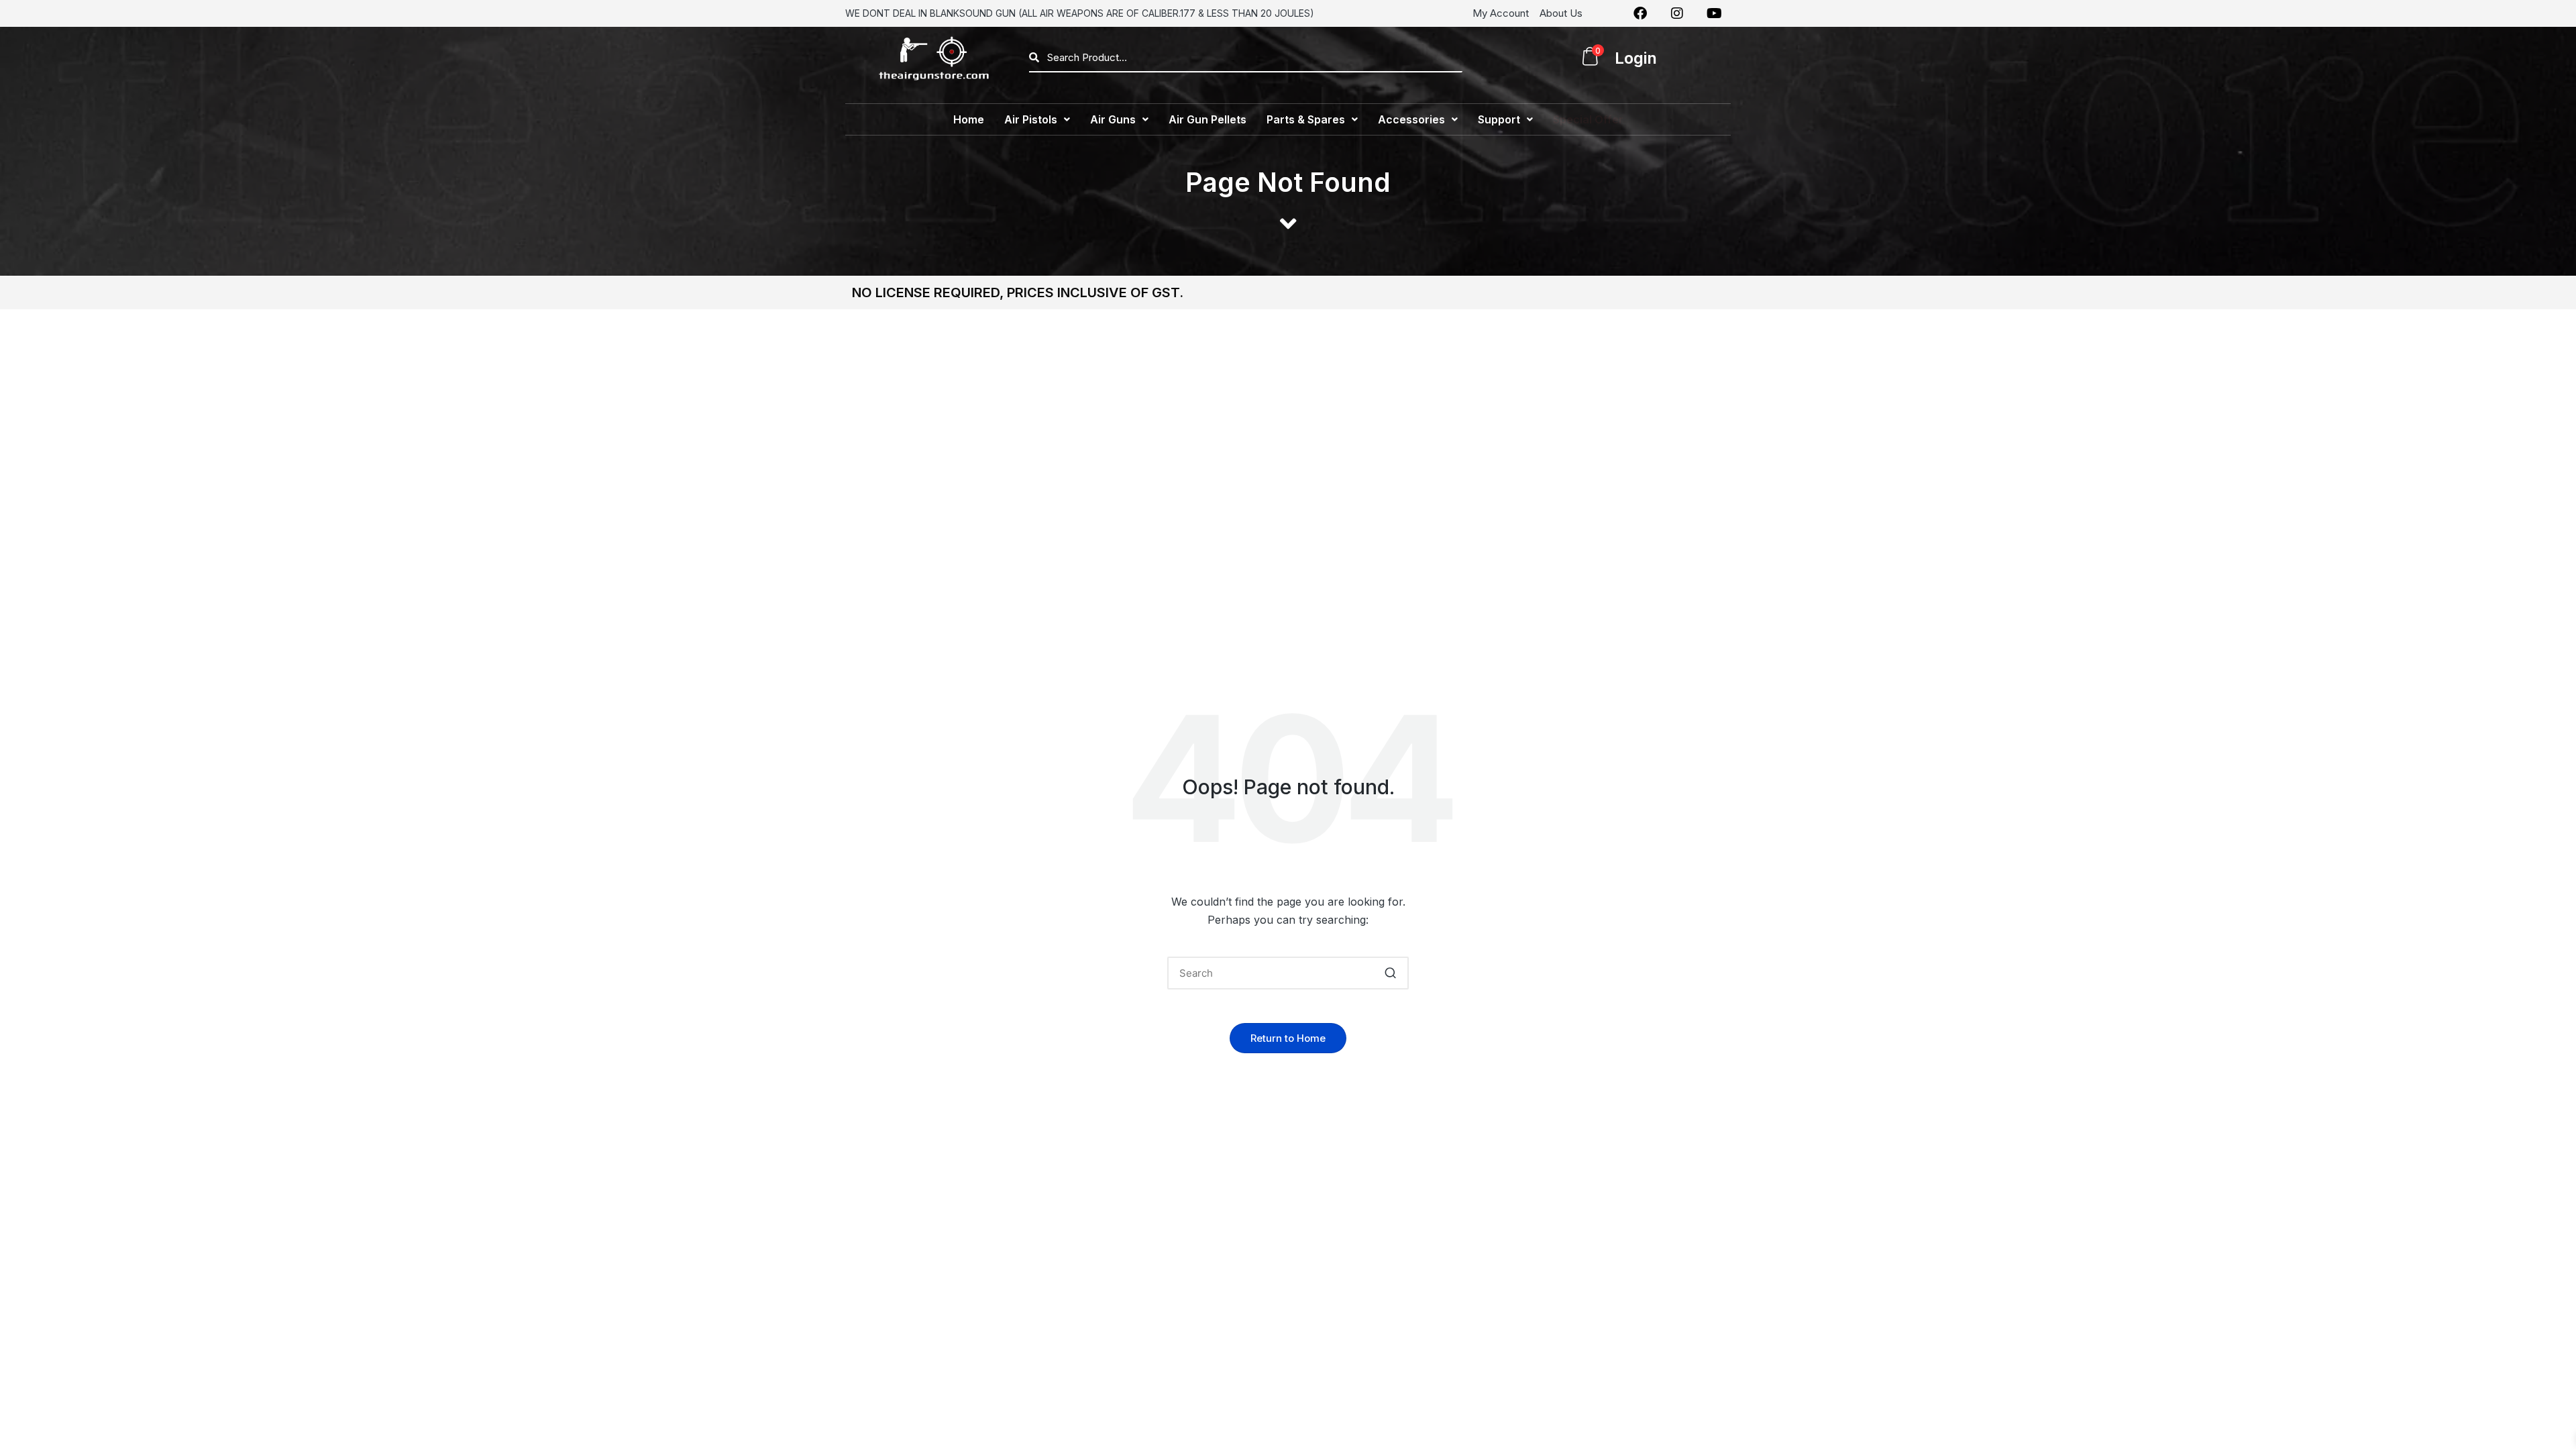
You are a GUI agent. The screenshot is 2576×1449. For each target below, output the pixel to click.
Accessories (1411, 119)
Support (1499, 119)
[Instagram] (1677, 13)
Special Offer (1588, 119)
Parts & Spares (1306, 119)
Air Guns (1113, 119)
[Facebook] (1640, 13)
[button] (1037, 119)
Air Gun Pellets (1207, 119)
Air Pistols (1031, 119)
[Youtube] (1714, 13)
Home (969, 119)
